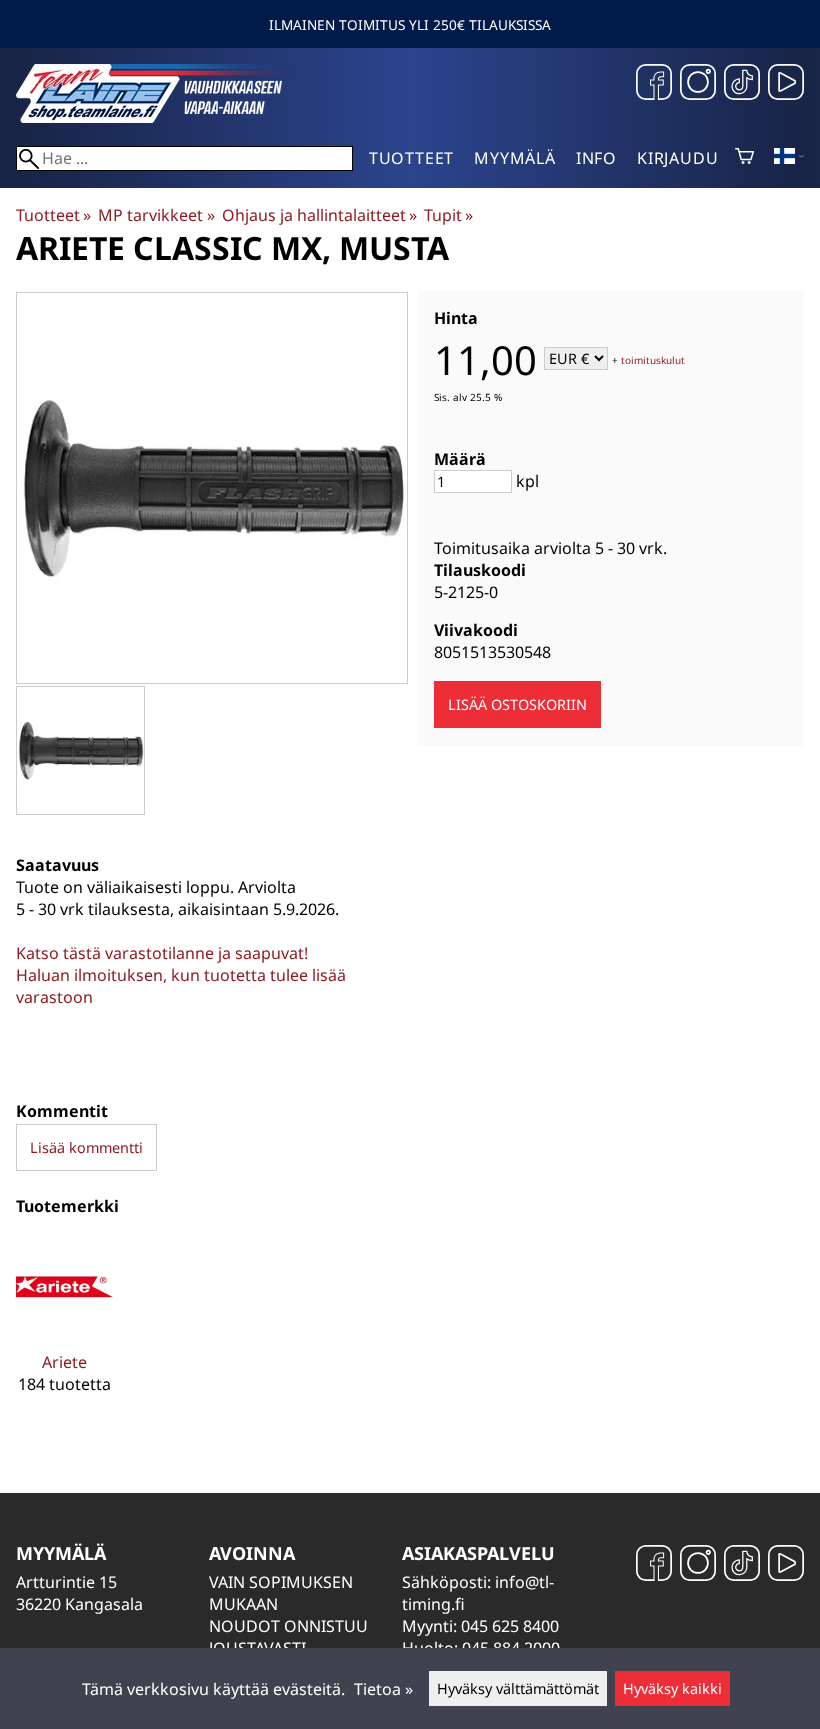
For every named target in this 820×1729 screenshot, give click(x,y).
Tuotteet (411, 158)
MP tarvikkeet (156, 215)
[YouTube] (786, 84)
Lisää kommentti (86, 1147)
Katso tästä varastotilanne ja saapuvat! (162, 953)
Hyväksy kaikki (672, 1688)
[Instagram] (698, 84)
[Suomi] (789, 158)
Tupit (448, 215)
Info (596, 158)
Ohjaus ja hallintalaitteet (319, 215)
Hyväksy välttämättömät (518, 1688)
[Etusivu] (166, 117)
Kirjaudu (677, 158)
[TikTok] (742, 84)
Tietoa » (383, 1689)
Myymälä (515, 158)
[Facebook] (654, 84)
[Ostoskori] (744, 158)
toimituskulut (653, 360)
